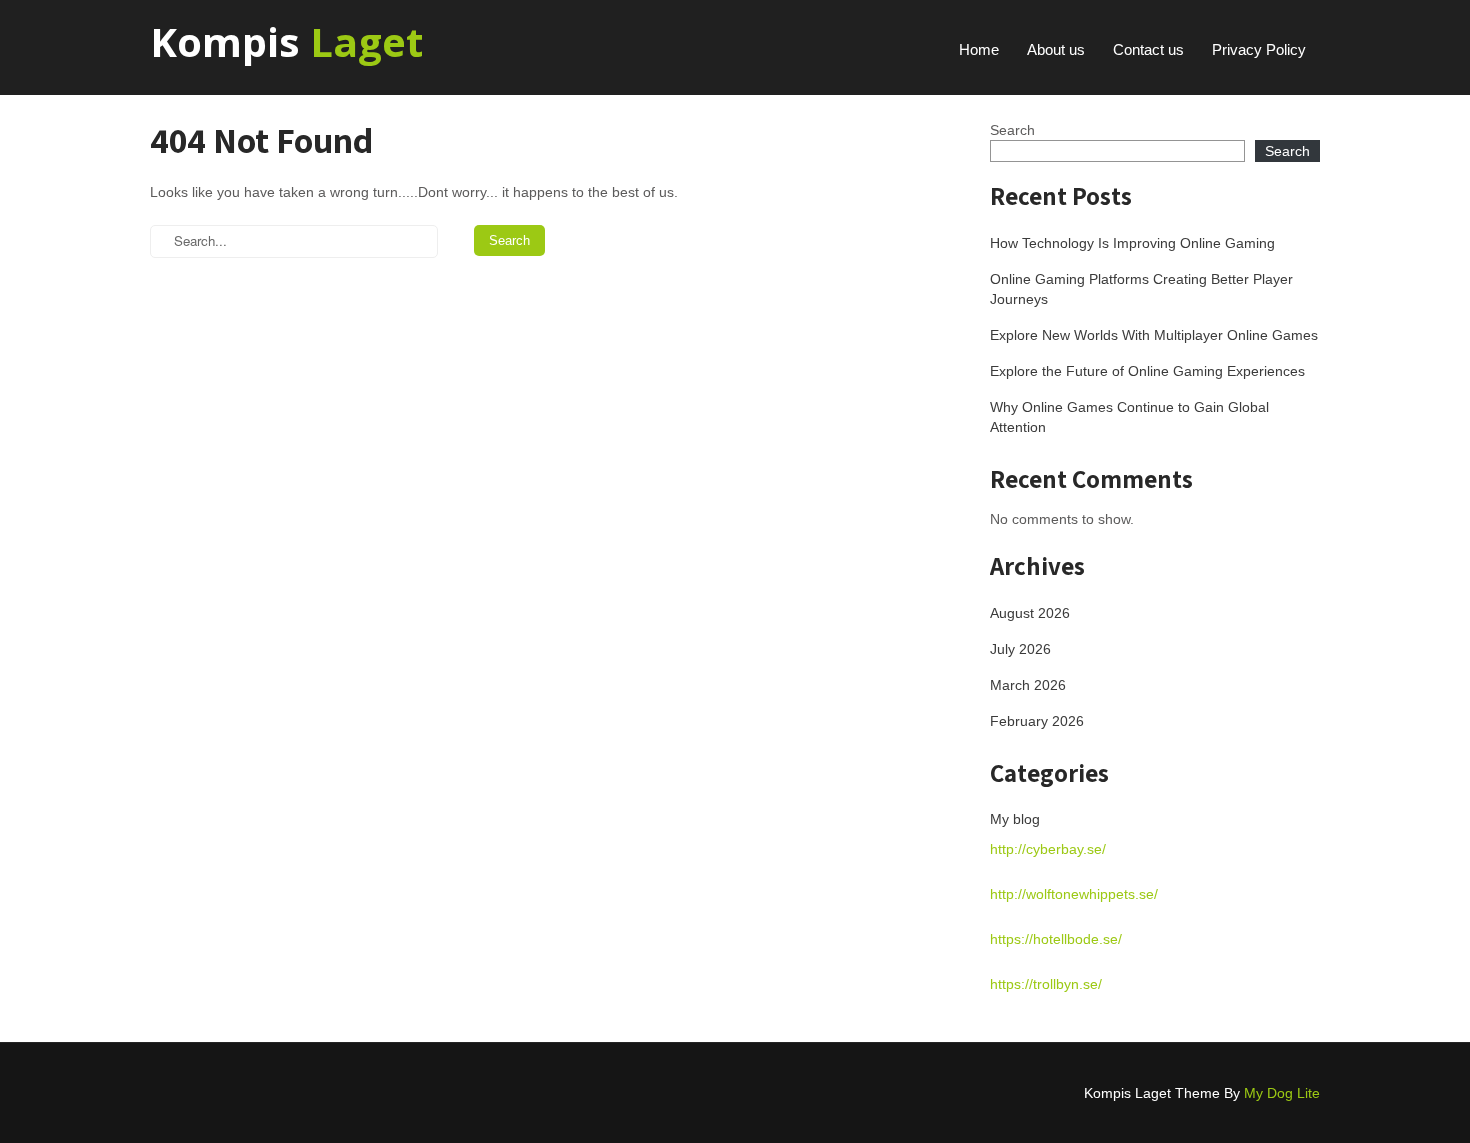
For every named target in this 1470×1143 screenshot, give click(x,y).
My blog (1015, 819)
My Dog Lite (1282, 1093)
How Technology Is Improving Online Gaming (1132, 243)
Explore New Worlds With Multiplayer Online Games (1154, 335)
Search (1012, 130)
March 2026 (1028, 685)
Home (979, 49)
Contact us (1148, 49)
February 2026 (1037, 721)
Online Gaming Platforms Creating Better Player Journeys (1141, 289)
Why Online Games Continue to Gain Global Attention (1129, 417)
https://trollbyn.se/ (1046, 984)
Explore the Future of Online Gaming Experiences (1147, 371)
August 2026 (1030, 613)
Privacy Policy (1259, 49)
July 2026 (1020, 649)
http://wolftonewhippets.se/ (1074, 894)
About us (1056, 49)
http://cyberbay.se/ (1048, 849)
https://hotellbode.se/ (1056, 939)
